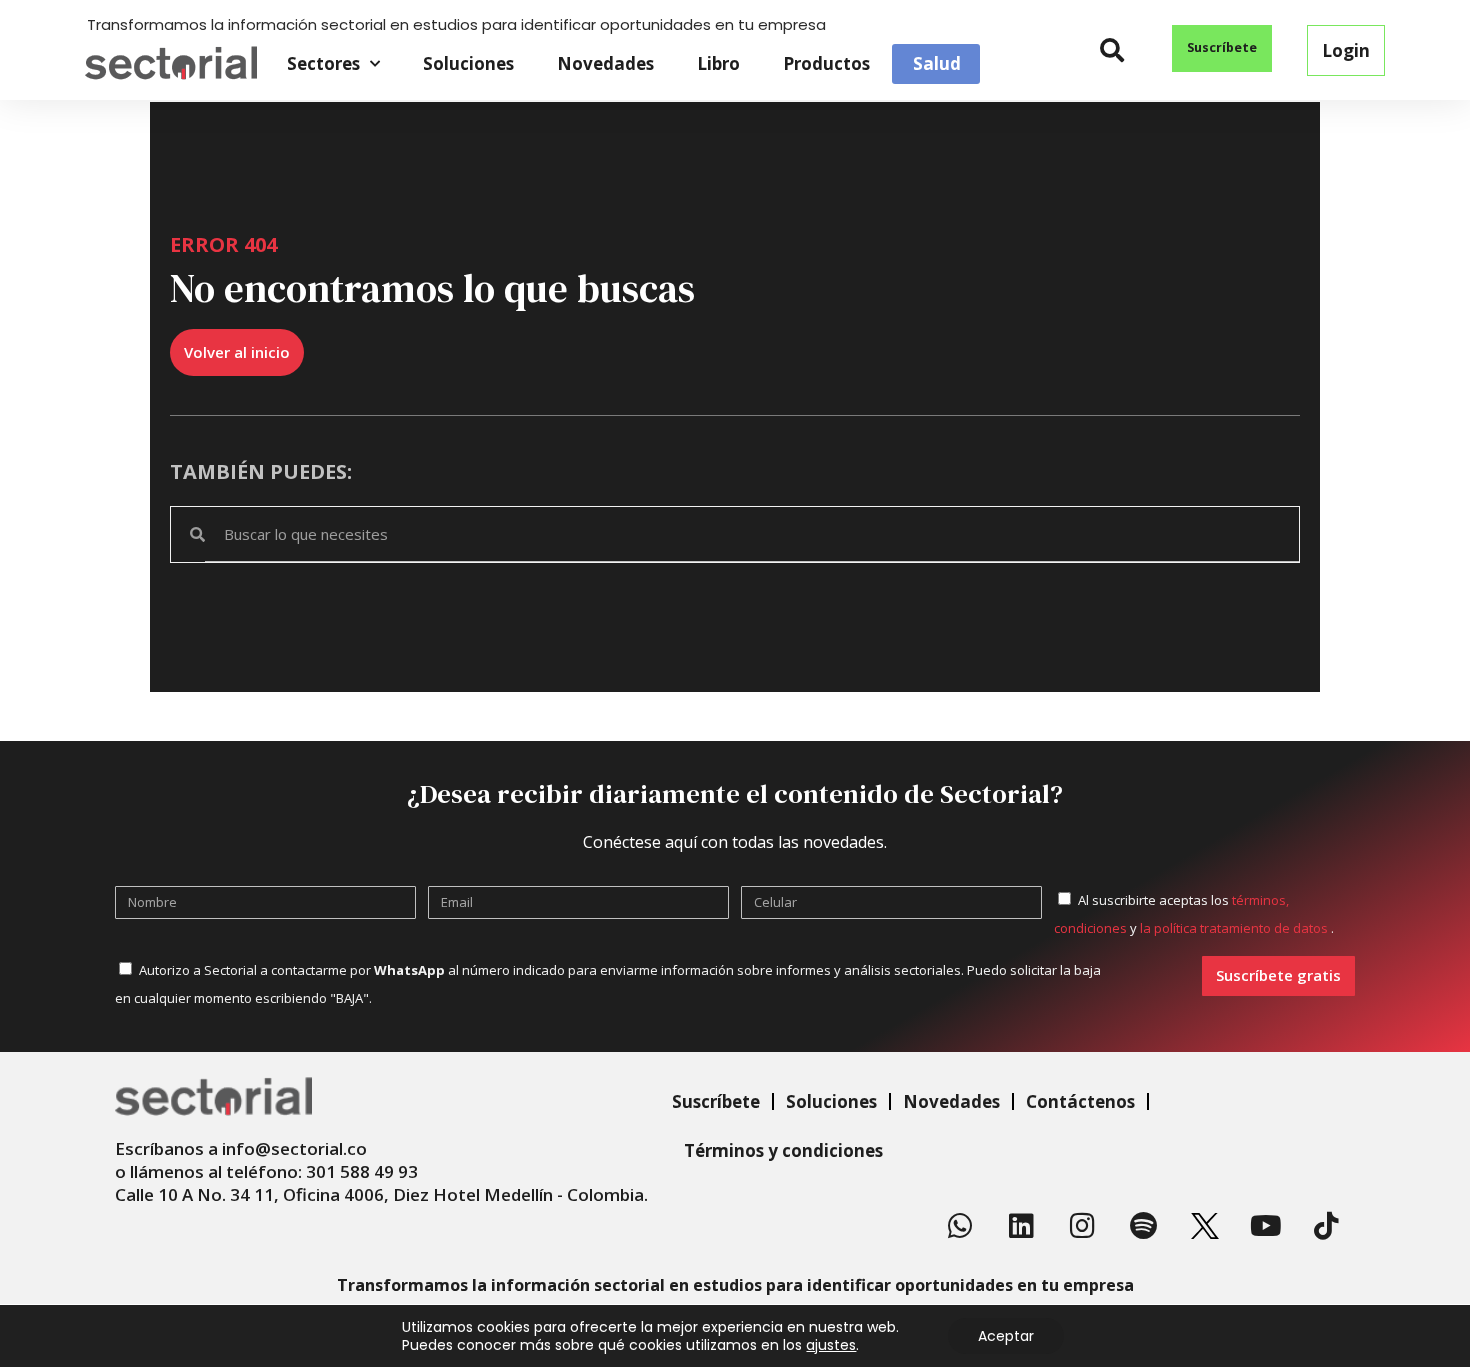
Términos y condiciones (783, 1150)
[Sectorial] (171, 63)
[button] (1112, 50)
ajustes (831, 1345)
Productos (826, 63)
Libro (718, 63)
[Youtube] (1266, 1226)
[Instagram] (1083, 1226)
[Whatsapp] (961, 1226)
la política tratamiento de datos (1235, 928)
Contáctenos (1080, 1101)
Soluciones (468, 63)
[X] (1205, 1226)
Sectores (323, 63)
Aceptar (1006, 1336)
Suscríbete (716, 1101)
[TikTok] (1327, 1226)
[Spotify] (1144, 1226)
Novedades (605, 63)
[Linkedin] (1022, 1226)
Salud (937, 64)
